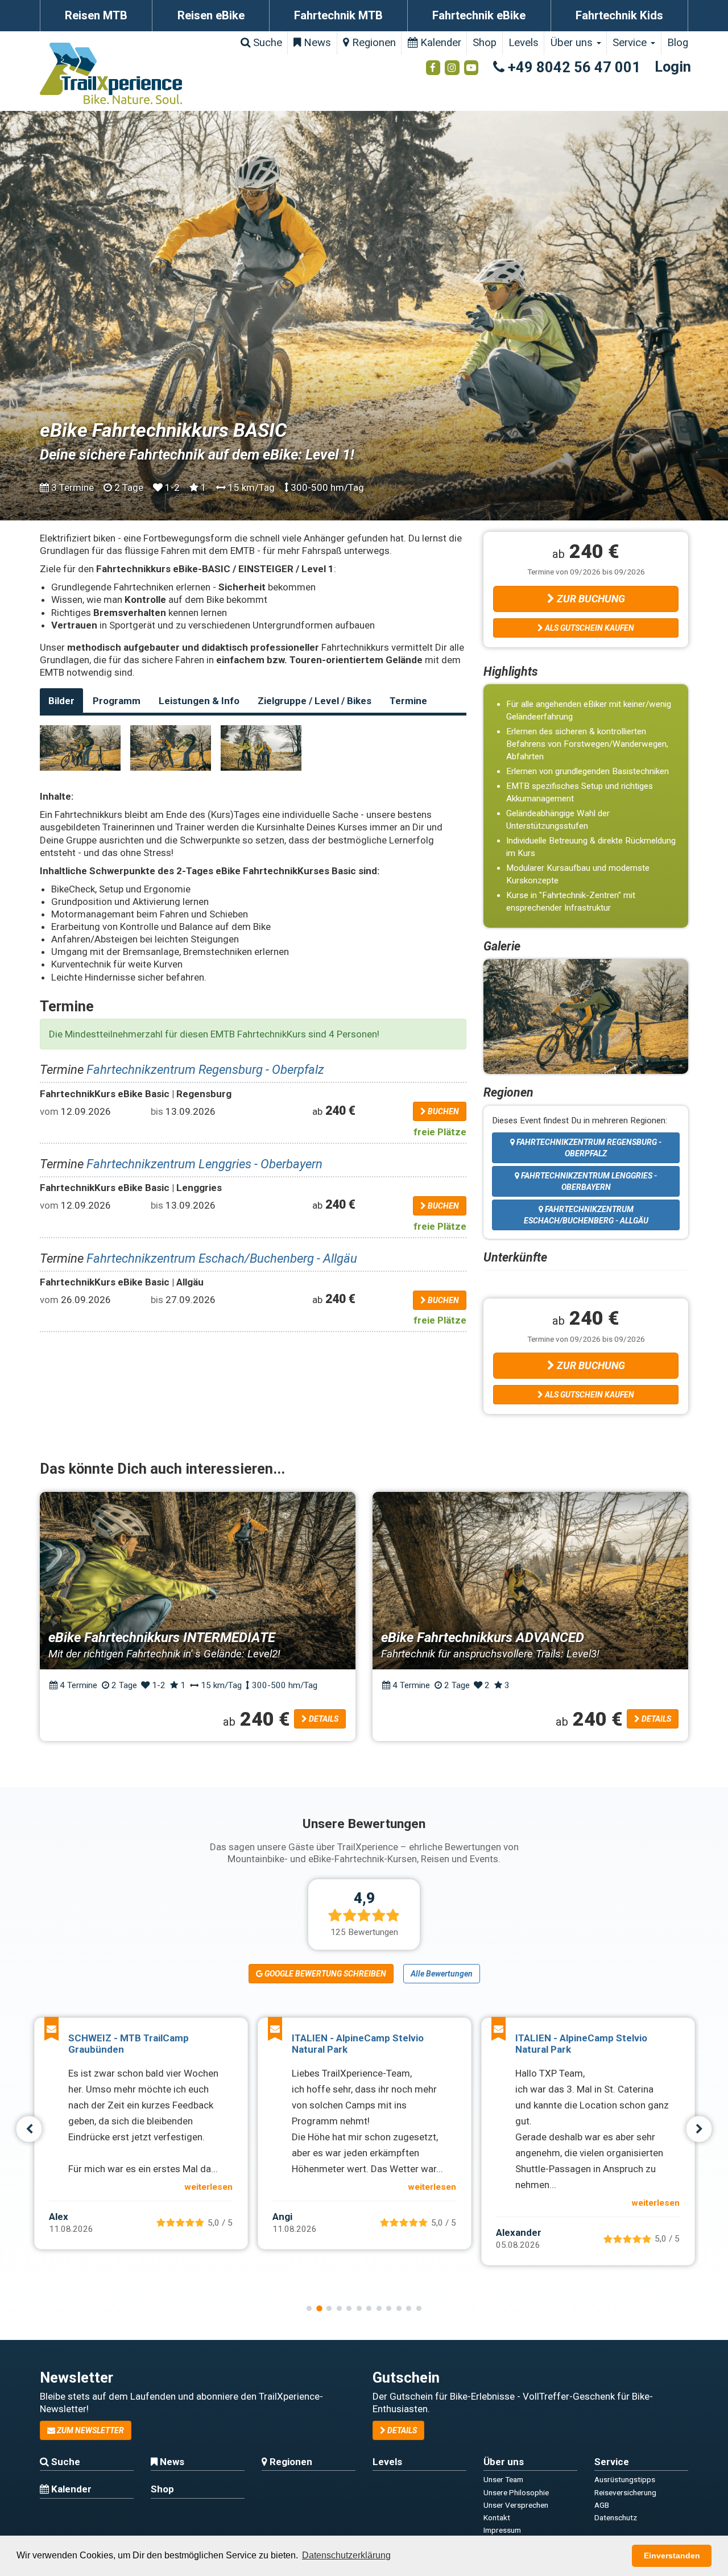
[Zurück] (29, 2129)
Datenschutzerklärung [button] (346, 2555)
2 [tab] (319, 2308)
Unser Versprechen (516, 2505)
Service (631, 43)
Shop (485, 43)
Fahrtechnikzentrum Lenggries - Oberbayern (204, 1164)
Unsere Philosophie (516, 2492)
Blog (678, 43)
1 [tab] (309, 2308)
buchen (442, 1111)
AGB (602, 2505)
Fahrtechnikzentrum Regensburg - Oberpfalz (205, 1069)
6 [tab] (359, 2308)
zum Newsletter (90, 2430)
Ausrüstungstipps (625, 2479)
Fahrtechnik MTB (338, 15)
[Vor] (699, 2129)
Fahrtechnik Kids (619, 15)
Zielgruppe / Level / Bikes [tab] (315, 701)
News (316, 43)
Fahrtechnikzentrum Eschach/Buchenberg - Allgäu (222, 1258)
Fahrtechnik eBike (479, 15)
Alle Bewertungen (442, 1974)
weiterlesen (208, 2187)
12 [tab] (419, 2308)
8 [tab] (379, 2308)
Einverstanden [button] (672, 2556)
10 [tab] (399, 2308)
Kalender (439, 43)
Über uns (573, 43)
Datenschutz (616, 2517)
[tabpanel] (141, 2133)
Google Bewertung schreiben (324, 1974)
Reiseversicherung (625, 2492)
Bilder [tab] (61, 701)
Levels (524, 43)
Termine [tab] (408, 701)
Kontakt (497, 2517)
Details (323, 1719)
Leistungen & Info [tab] (199, 701)
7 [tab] (369, 2308)
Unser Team (503, 2479)
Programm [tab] (117, 701)
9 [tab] (389, 2308)
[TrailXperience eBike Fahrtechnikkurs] (80, 748)
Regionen (373, 43)
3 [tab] (329, 2308)
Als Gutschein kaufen (589, 628)
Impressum (502, 2530)
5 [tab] (349, 2308)
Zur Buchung (590, 599)
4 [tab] (339, 2308)
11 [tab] (409, 2308)
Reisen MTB (96, 15)
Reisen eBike (211, 15)
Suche (266, 43)
